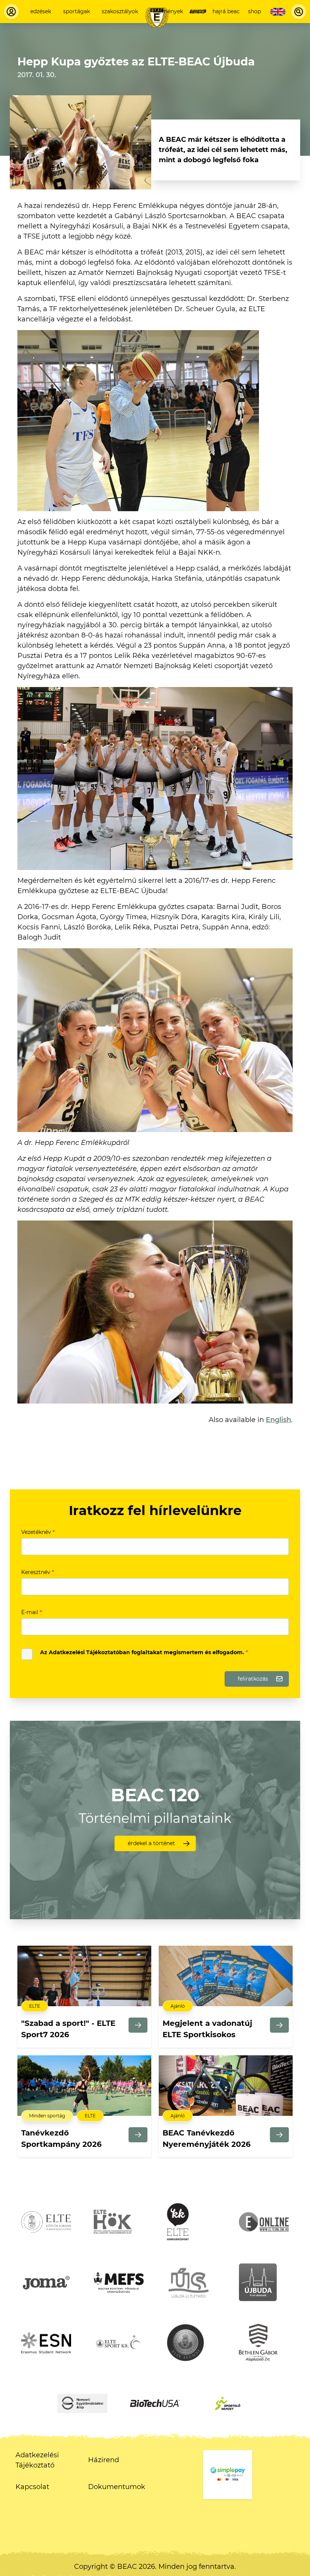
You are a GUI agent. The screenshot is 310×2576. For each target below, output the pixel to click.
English (278, 1420)
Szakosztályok (120, 11)
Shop (254, 11)
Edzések (41, 11)
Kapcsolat (32, 2487)
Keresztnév (38, 1572)
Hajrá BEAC (226, 11)
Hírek (198, 11)
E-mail (32, 1612)
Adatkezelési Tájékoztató (37, 2460)
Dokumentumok (117, 2487)
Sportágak (77, 11)
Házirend (104, 2460)
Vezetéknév (38, 1532)
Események (168, 11)
